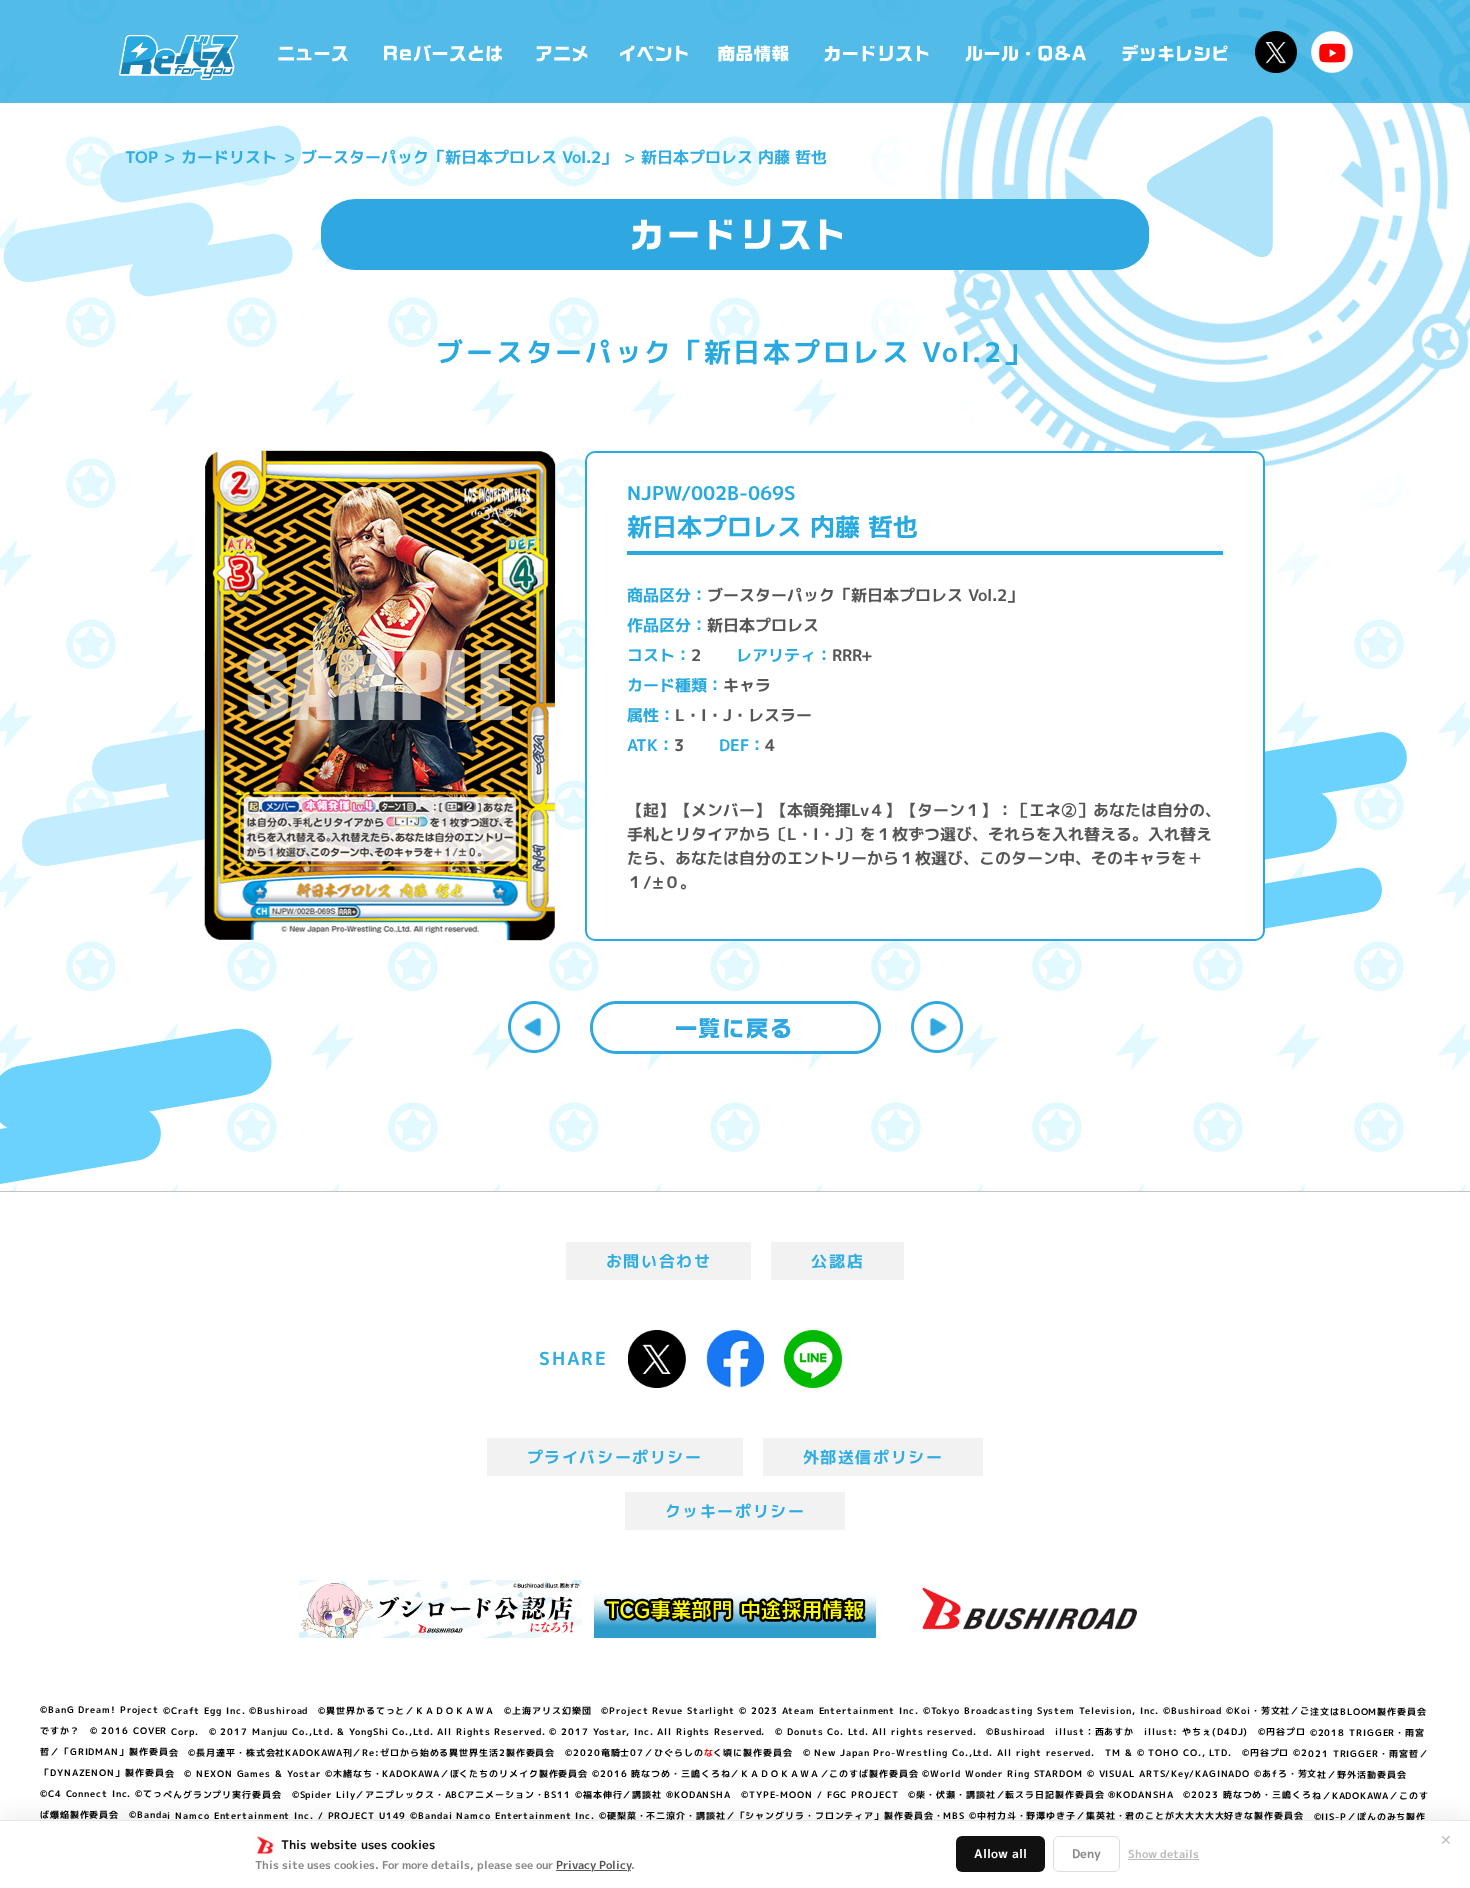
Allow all (1000, 1853)
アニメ (562, 51)
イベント (654, 51)
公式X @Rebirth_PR (1276, 52)
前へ (534, 1027)
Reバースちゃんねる (1332, 52)
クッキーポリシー (735, 1511)
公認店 (837, 1261)
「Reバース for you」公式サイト (178, 57)
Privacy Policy (593, 1865)
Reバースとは (442, 51)
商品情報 (755, 51)
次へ (937, 1027)
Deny (1086, 1853)
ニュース (313, 51)
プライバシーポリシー (615, 1457)
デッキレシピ (1175, 51)
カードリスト (879, 51)
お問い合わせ (659, 1261)
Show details (1163, 1854)
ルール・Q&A (1027, 51)
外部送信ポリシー (873, 1457)
